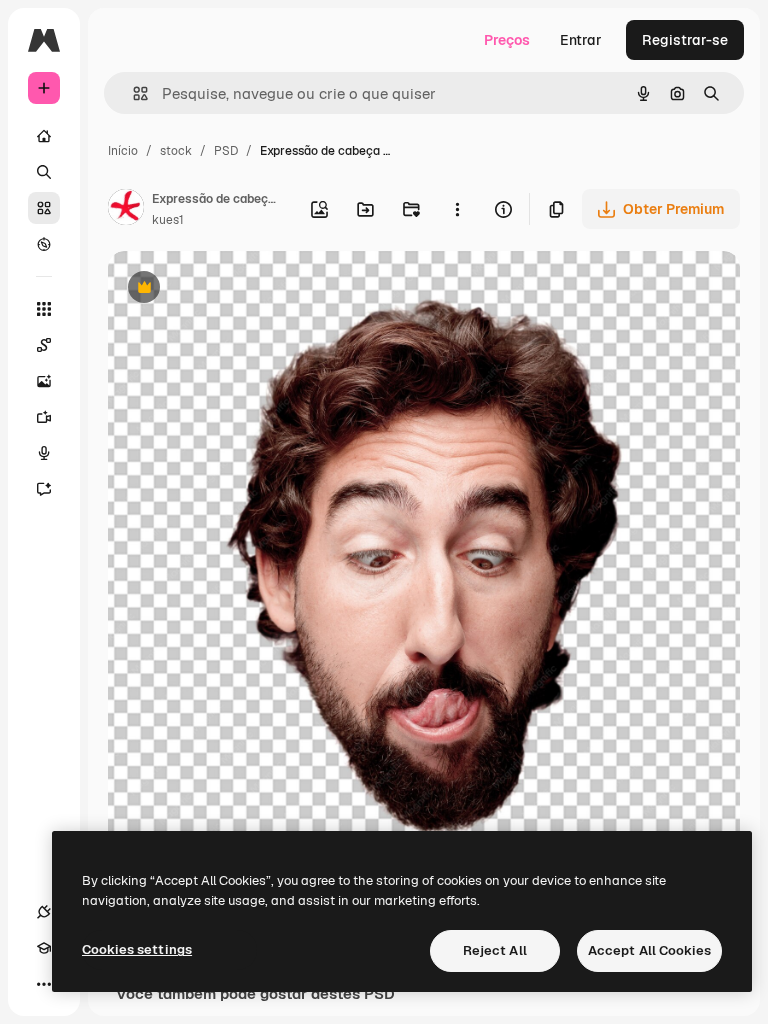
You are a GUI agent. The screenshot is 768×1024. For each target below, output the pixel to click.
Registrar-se (685, 40)
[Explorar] (44, 244)
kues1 (168, 220)
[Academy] (44, 948)
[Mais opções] (457, 209)
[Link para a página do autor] (126, 210)
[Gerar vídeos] (44, 417)
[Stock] (44, 208)
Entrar (581, 40)
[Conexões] (44, 912)
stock (176, 151)
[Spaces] (44, 345)
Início (123, 151)
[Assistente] (44, 489)
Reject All (495, 950)
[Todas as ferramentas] (44, 309)
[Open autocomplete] (132, 93)
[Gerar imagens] (44, 381)
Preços (507, 40)
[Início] (44, 136)
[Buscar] (44, 172)
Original (236, 289)
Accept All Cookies (649, 950)
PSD (226, 151)
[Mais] (44, 984)
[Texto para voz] (44, 453)
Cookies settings (137, 949)
